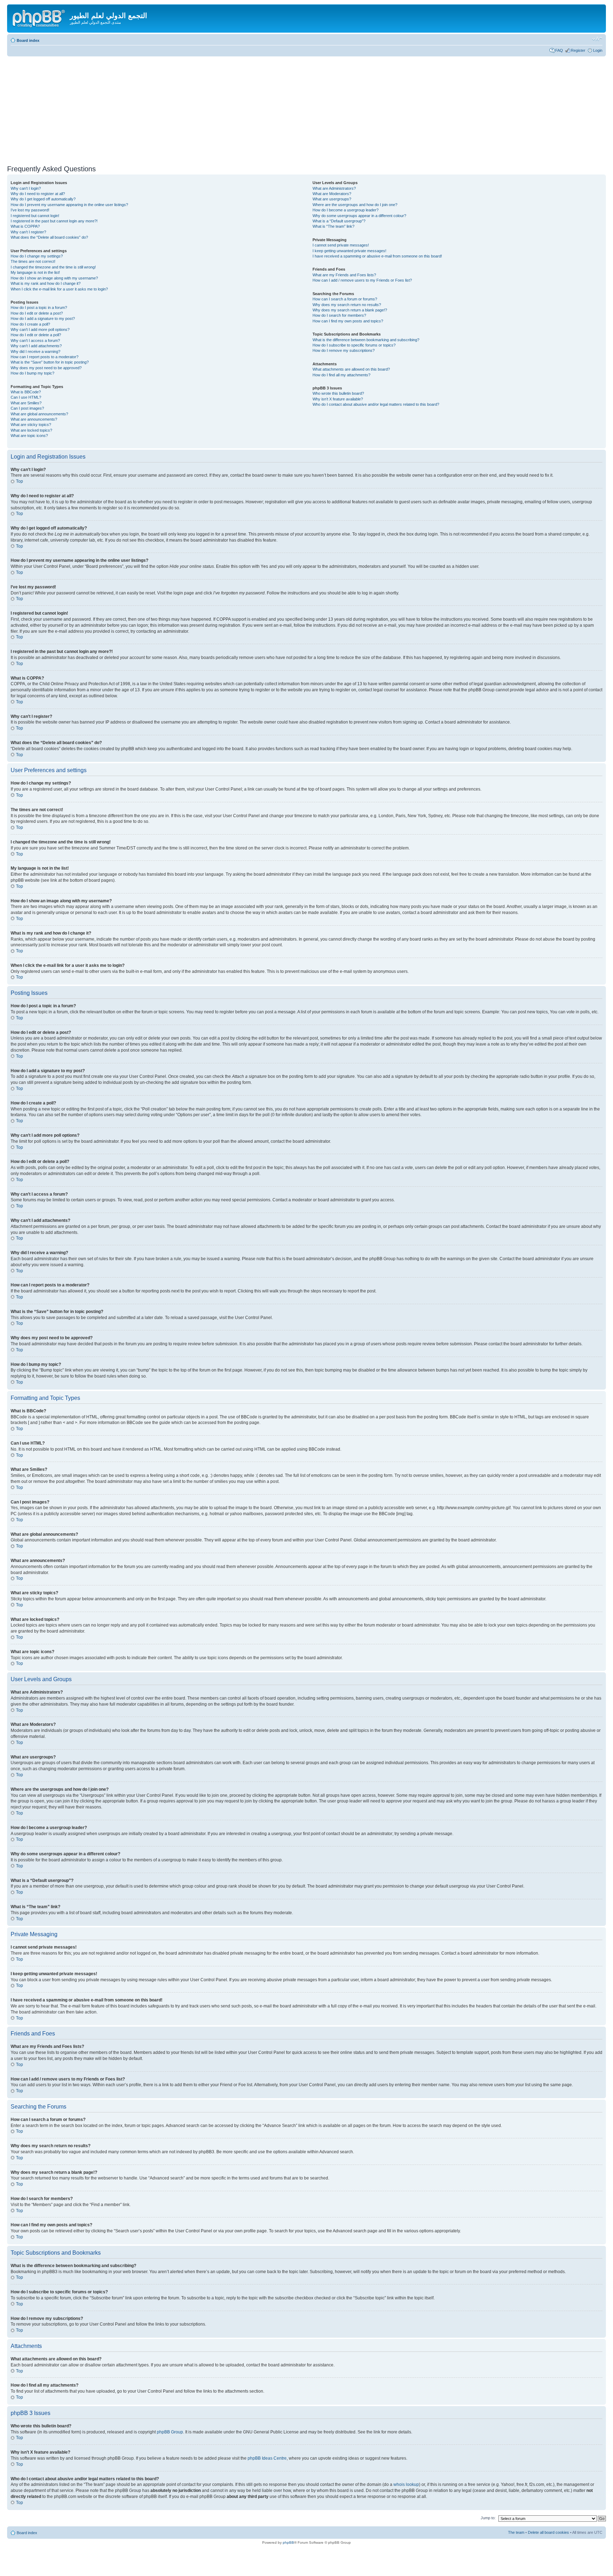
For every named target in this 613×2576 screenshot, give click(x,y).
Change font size (597, 39)
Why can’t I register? (28, 232)
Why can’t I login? (26, 188)
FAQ (559, 50)
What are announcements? (34, 419)
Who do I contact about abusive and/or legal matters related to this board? (376, 404)
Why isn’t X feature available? (338, 399)
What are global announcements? (39, 414)
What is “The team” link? (333, 226)
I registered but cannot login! (35, 216)
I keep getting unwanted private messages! (349, 251)
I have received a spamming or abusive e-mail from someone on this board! (377, 256)
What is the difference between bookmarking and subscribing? (366, 340)
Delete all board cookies (548, 2532)
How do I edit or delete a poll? (36, 335)
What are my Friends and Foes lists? (344, 275)
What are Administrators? (334, 188)
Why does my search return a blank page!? (350, 310)
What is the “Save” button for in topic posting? (50, 362)
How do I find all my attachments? (341, 375)
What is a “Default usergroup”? (339, 221)
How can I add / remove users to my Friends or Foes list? (362, 280)
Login (598, 50)
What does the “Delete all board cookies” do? (49, 237)
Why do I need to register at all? (38, 194)
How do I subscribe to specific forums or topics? (354, 345)
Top (20, 481)
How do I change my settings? (37, 256)
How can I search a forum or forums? (345, 299)
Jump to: (488, 2518)
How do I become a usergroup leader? (346, 210)
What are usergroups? (332, 199)
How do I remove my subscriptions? (344, 350)
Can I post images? (27, 408)
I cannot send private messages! (341, 245)
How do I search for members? (339, 315)
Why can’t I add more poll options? (40, 329)
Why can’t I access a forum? (35, 340)
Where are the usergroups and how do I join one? (355, 205)
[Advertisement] (306, 110)
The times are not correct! (33, 261)
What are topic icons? (29, 436)
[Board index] (39, 17)
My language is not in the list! (35, 272)
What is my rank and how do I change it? (46, 283)
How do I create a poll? (30, 324)
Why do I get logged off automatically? (43, 199)
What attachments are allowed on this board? (351, 369)
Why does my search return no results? (347, 305)
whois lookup (406, 2484)
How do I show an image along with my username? (54, 278)
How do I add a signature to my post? (43, 318)
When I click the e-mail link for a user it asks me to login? (59, 289)
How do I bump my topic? (32, 373)
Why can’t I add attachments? (36, 346)
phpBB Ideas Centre (267, 2458)
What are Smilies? (26, 403)
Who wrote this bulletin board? (338, 393)
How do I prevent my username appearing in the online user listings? (69, 205)
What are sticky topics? (31, 425)
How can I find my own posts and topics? (348, 321)
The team (516, 2532)
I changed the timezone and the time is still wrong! (53, 267)
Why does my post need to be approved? (46, 368)
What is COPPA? (25, 226)
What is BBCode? (26, 392)
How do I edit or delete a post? (37, 313)
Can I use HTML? (26, 397)
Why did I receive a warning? (35, 351)
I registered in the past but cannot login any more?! (54, 221)
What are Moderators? (332, 194)
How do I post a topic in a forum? (39, 308)
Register (578, 50)
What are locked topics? (31, 430)
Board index (28, 40)
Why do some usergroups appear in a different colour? (359, 216)
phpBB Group (170, 2432)
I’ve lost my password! (30, 210)
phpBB (288, 2542)
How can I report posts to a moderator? (45, 357)
